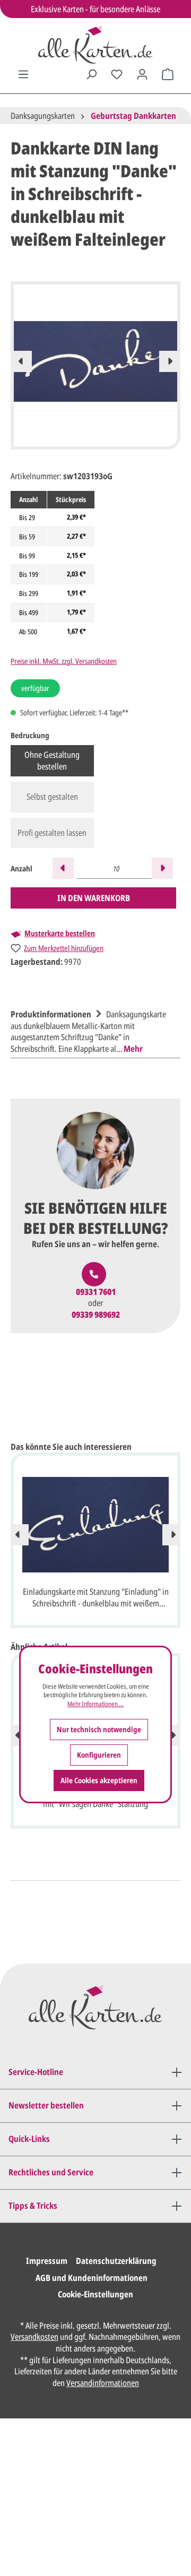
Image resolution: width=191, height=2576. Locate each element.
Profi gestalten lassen (52, 833)
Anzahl (21, 868)
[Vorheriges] (21, 361)
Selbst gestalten (52, 797)
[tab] (93, 1030)
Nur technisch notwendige (99, 1729)
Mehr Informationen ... (95, 1704)
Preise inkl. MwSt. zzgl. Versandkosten (64, 661)
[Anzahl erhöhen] (162, 868)
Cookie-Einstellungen (95, 2294)
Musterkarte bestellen (60, 933)
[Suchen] (91, 74)
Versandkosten (34, 2337)
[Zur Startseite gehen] (95, 45)
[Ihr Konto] (142, 74)
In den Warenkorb (94, 898)
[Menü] (23, 74)
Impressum (47, 2261)
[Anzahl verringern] (63, 868)
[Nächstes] (170, 361)
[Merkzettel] (117, 74)
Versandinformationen (103, 2383)
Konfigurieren (99, 1755)
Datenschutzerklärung (116, 2261)
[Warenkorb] (168, 74)
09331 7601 (96, 1292)
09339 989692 (96, 1315)
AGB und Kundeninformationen (92, 2278)
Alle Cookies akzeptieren (99, 1780)
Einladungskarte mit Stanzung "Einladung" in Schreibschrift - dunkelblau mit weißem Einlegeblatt (96, 1598)
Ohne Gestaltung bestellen (52, 760)
